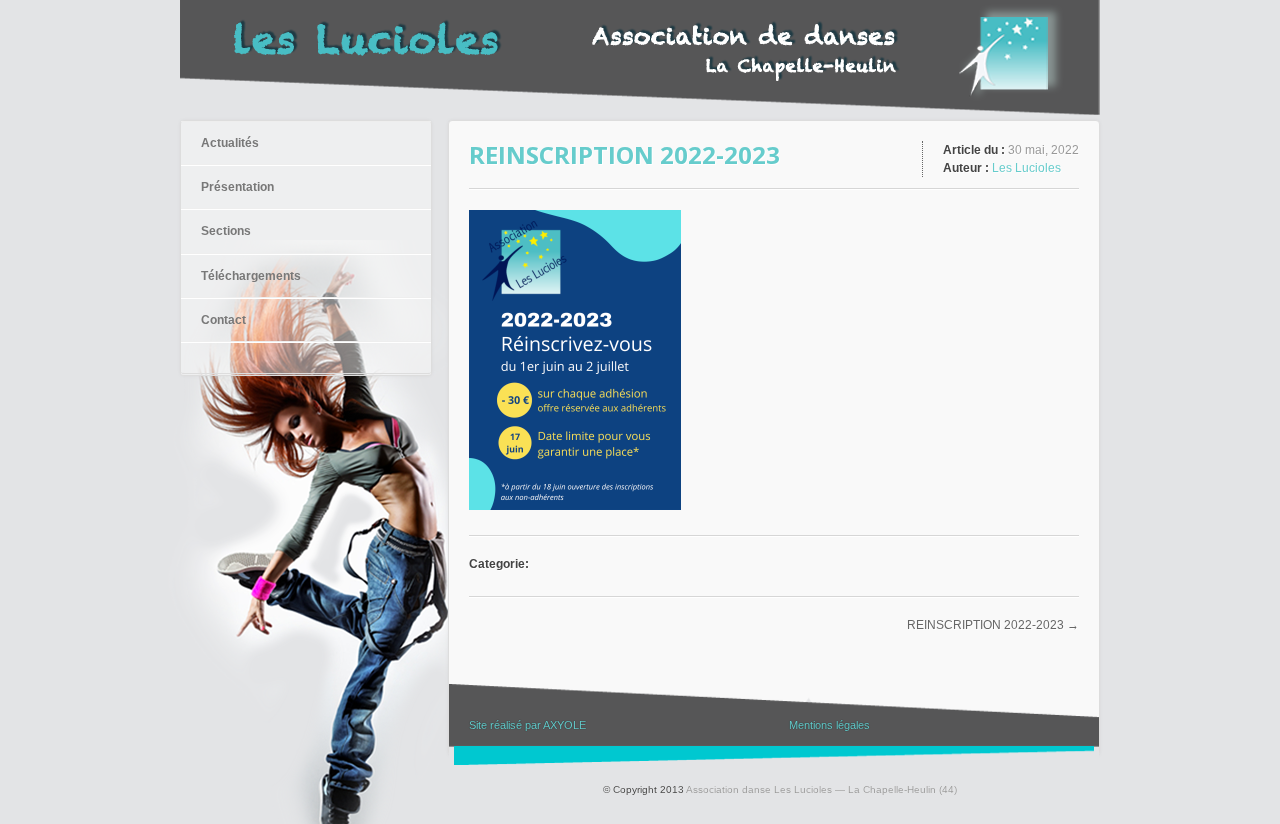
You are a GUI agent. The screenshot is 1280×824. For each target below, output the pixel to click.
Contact (223, 320)
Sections (226, 231)
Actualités (230, 143)
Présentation (237, 187)
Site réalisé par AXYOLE (527, 725)
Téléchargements (251, 276)
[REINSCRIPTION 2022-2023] (575, 505)
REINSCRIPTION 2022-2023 (985, 625)
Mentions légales (829, 725)
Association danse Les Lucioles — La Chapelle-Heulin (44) (821, 789)
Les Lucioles (1026, 168)
